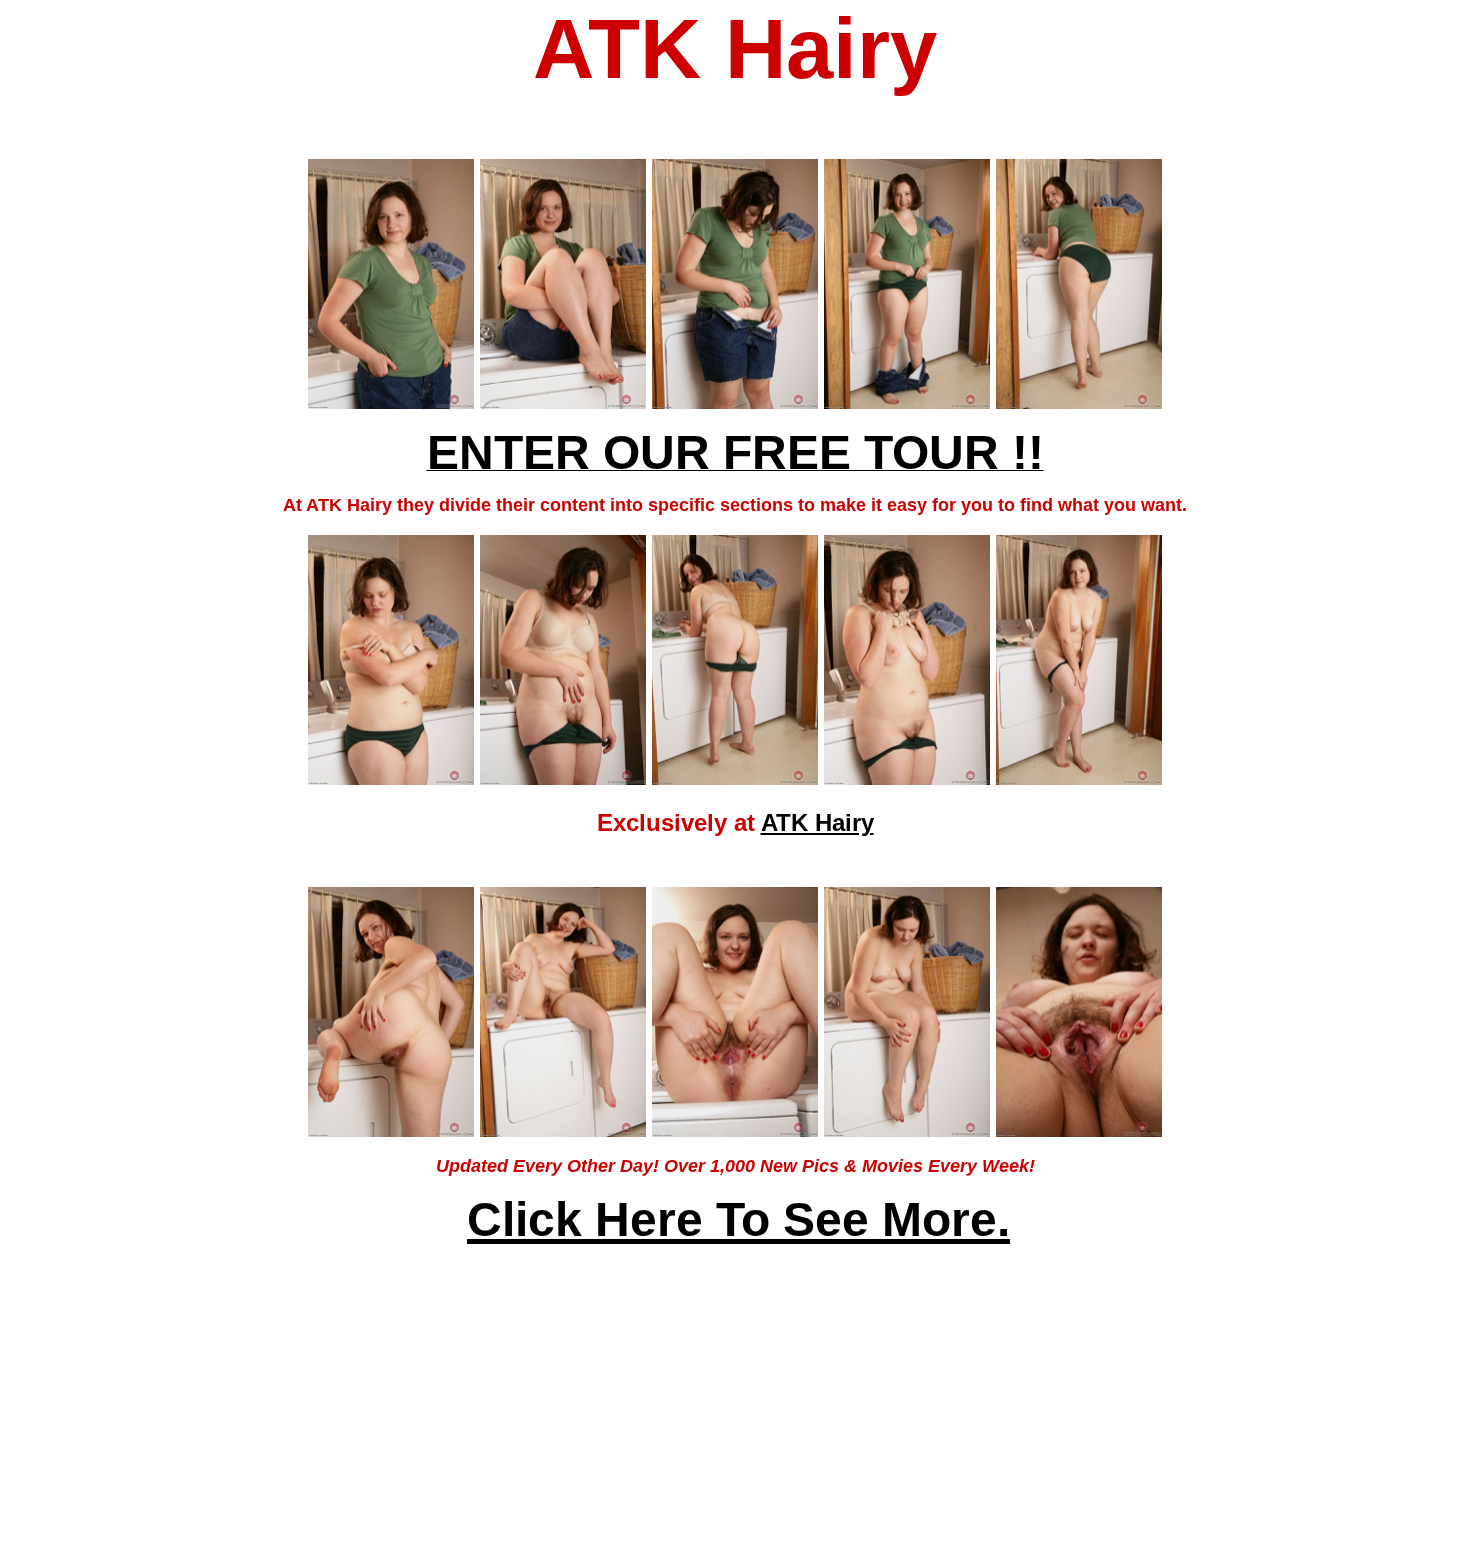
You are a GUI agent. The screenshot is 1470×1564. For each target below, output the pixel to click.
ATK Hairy (817, 822)
